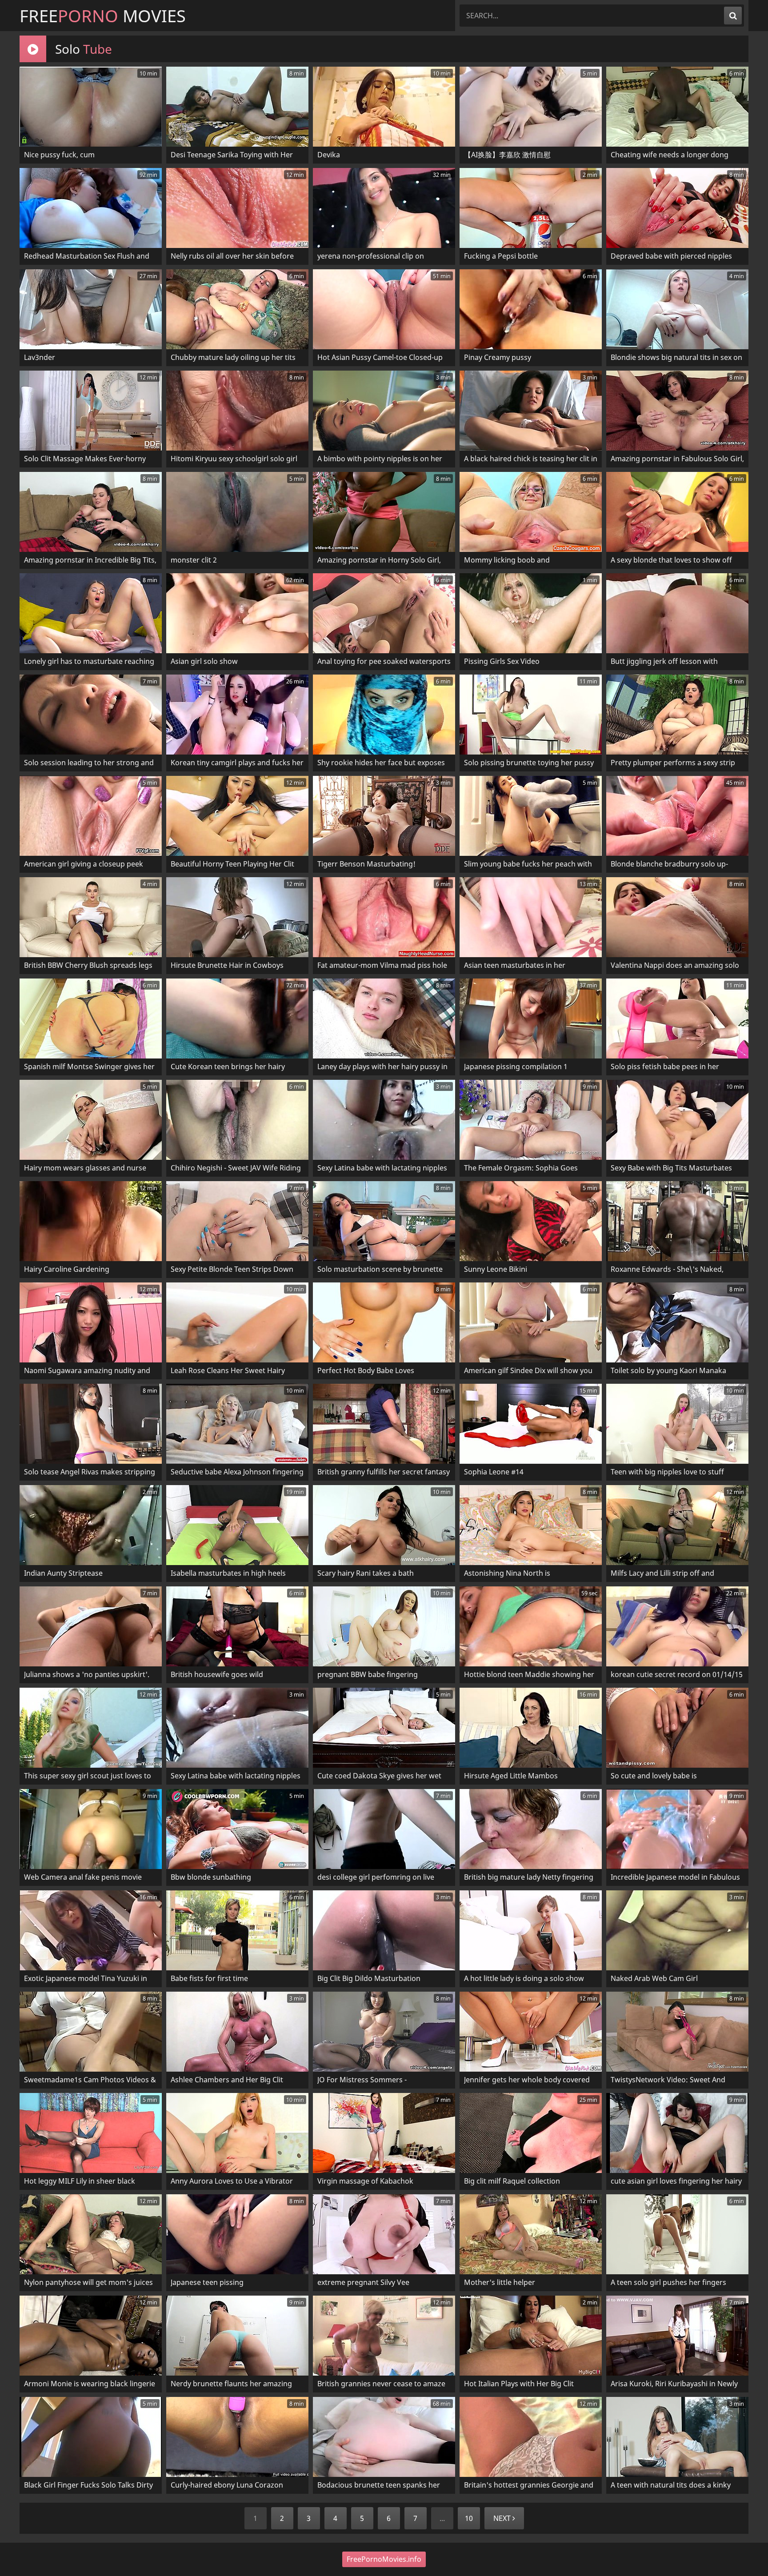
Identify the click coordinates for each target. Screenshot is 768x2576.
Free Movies (103, 16)
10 (469, 2518)
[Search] (733, 16)
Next (503, 2518)
